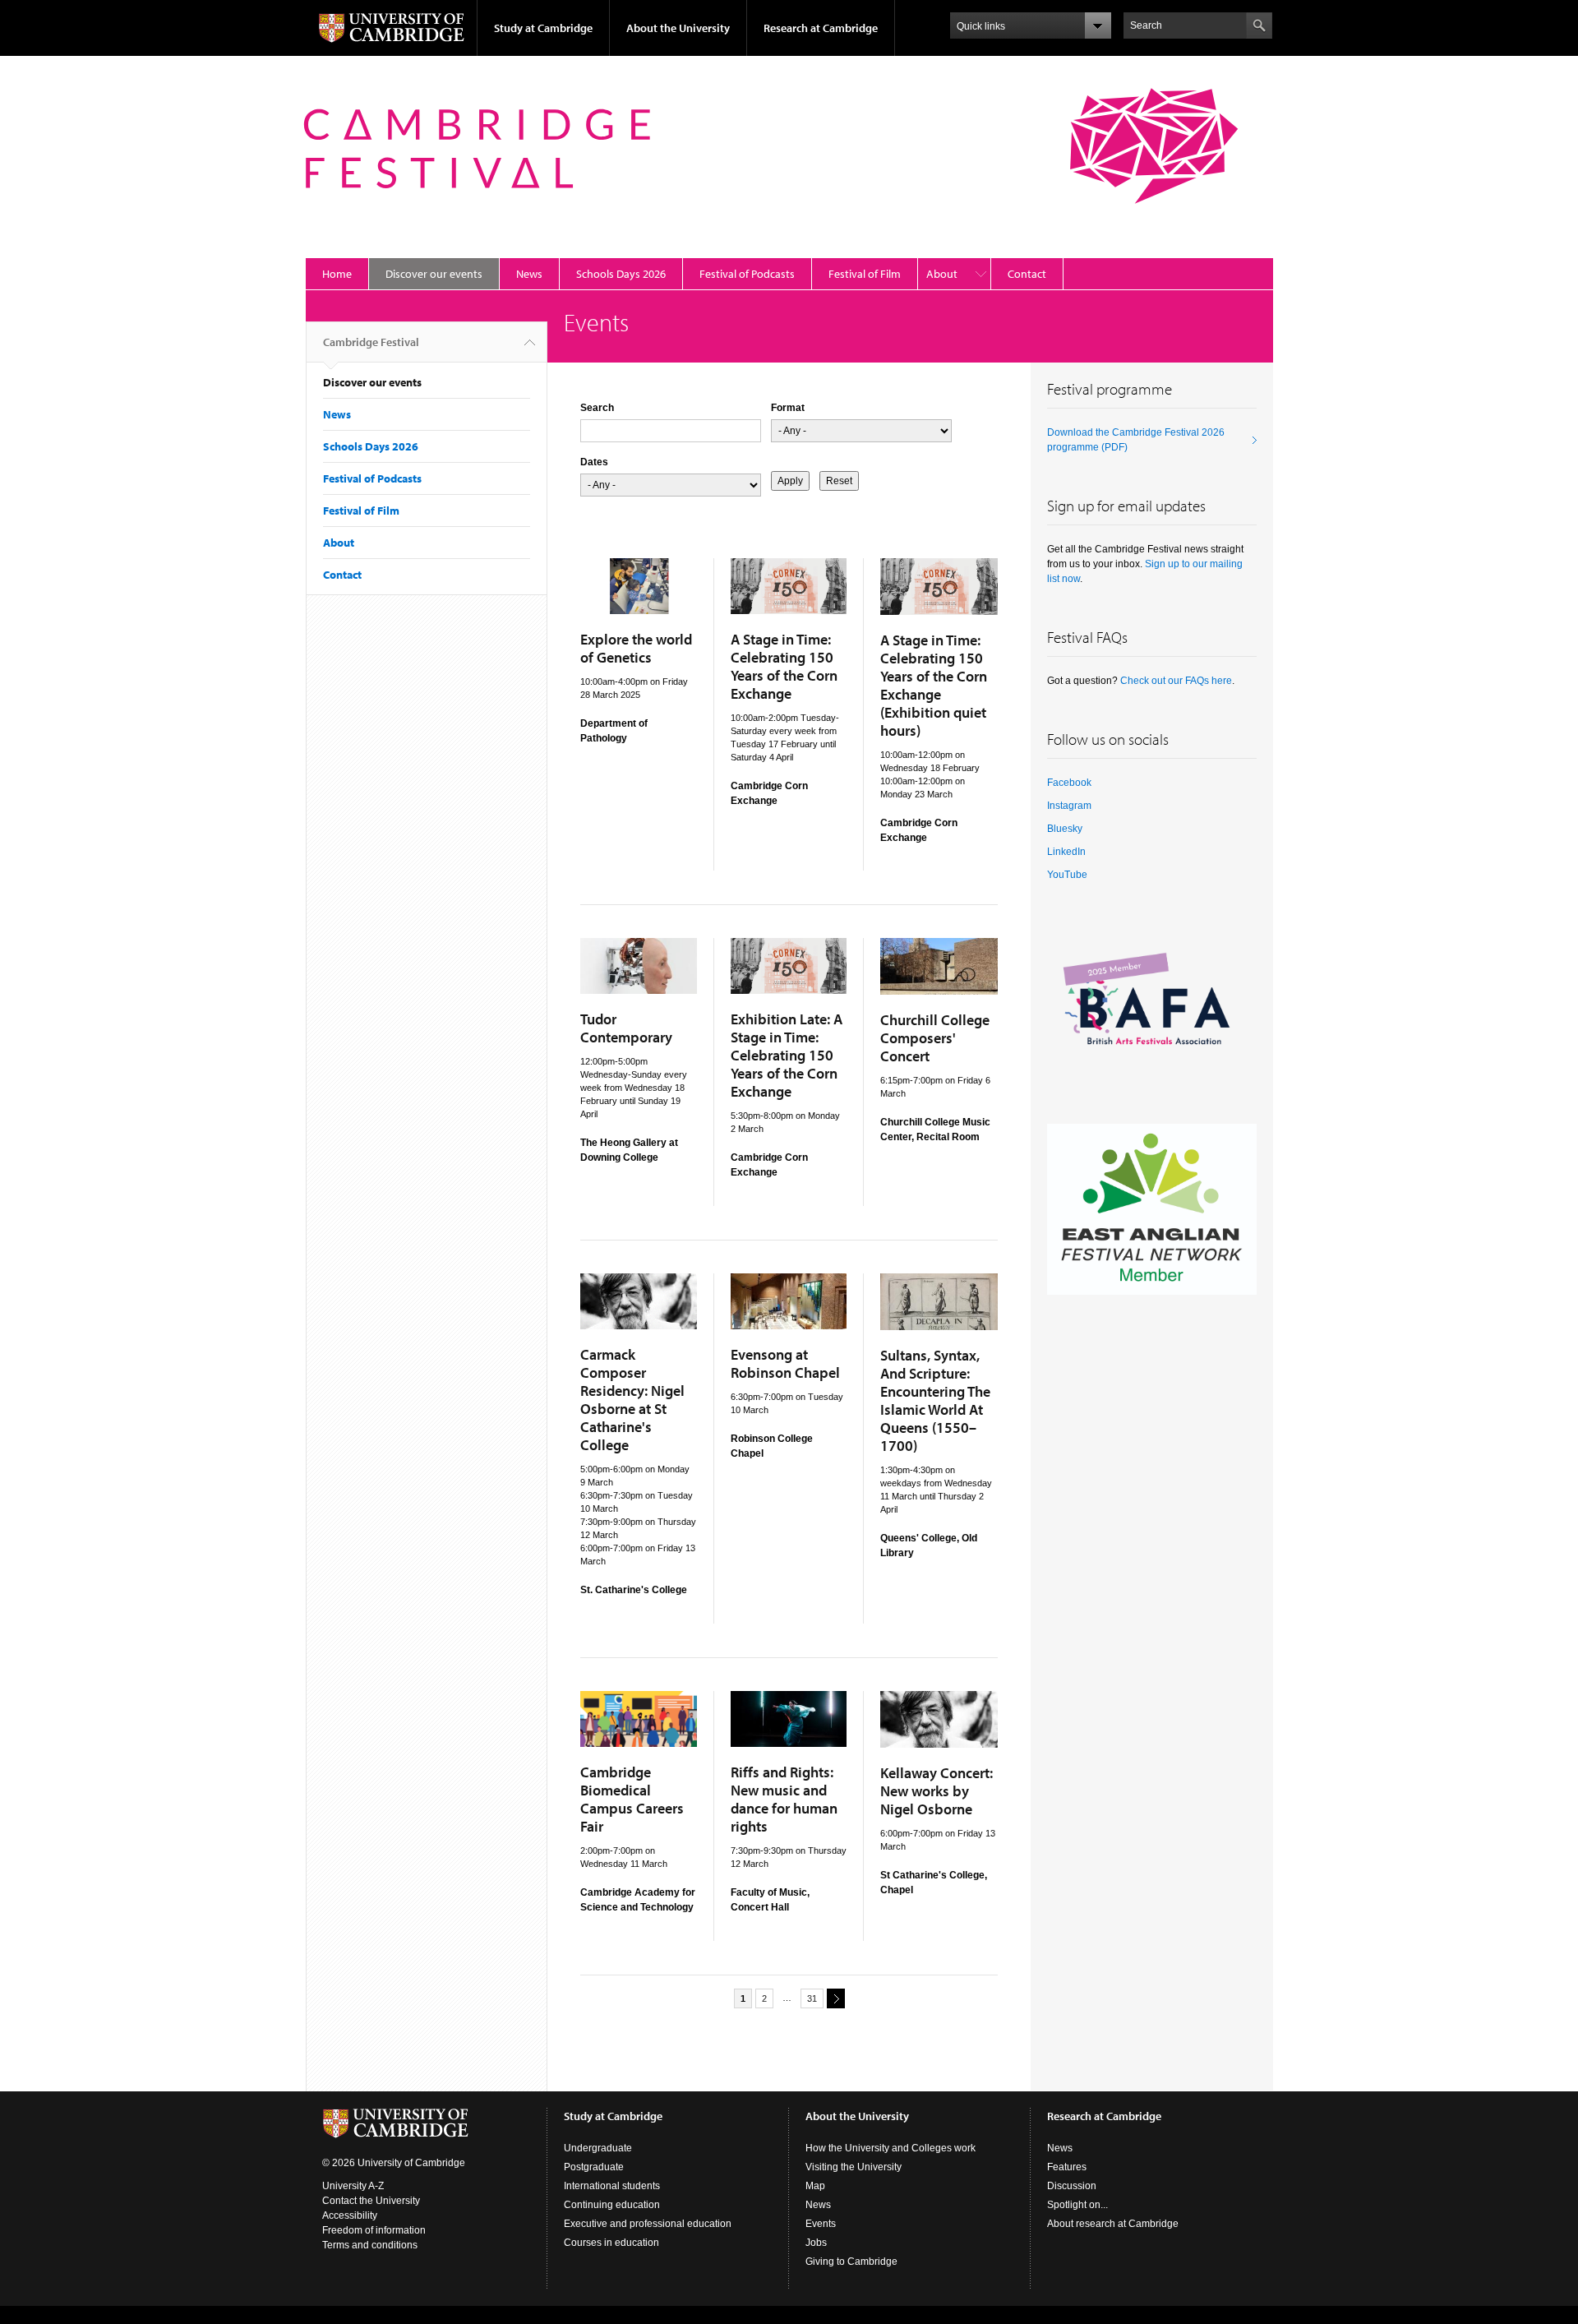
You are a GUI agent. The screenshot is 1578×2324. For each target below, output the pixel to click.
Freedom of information (374, 2230)
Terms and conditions (370, 2245)
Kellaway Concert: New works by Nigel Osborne (937, 1791)
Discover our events (434, 274)
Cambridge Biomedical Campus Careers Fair (632, 1799)
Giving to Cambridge (851, 2262)
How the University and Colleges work (891, 2148)
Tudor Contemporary (626, 1028)
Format (788, 408)
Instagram (1069, 806)
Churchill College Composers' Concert (935, 1038)
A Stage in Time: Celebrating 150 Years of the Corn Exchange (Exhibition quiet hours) (934, 685)
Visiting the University (854, 2167)
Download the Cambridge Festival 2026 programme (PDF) (1136, 440)
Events (821, 2224)
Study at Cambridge (543, 28)
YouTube (1067, 875)
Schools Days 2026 (621, 274)
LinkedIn (1066, 852)
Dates (594, 462)
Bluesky (1065, 829)
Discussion (1072, 2186)
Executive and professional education (648, 2224)
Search (597, 408)
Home (337, 274)
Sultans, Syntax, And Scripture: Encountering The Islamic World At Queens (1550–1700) (935, 1400)
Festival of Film (865, 274)
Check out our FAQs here (1176, 681)
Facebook (1069, 783)
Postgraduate (594, 2167)
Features (1067, 2167)
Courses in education (611, 2243)
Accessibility (350, 2215)
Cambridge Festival (371, 342)
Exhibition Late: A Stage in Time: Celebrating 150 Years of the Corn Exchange (787, 1055)
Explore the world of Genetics (636, 648)
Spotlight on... (1077, 2205)
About (942, 274)
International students (612, 2186)
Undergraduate (598, 2148)
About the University (678, 28)
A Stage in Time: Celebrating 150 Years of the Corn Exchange (784, 666)
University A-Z (353, 2186)
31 (812, 1998)
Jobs (816, 2243)
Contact (1027, 274)
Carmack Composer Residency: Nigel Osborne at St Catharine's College (632, 1400)
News (529, 274)
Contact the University (371, 2201)
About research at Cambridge (1113, 2224)
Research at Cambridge (821, 28)
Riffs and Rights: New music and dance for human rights (784, 1799)
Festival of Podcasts (747, 274)
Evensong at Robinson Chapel (785, 1363)
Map (815, 2186)
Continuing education (612, 2205)
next (836, 1998)
